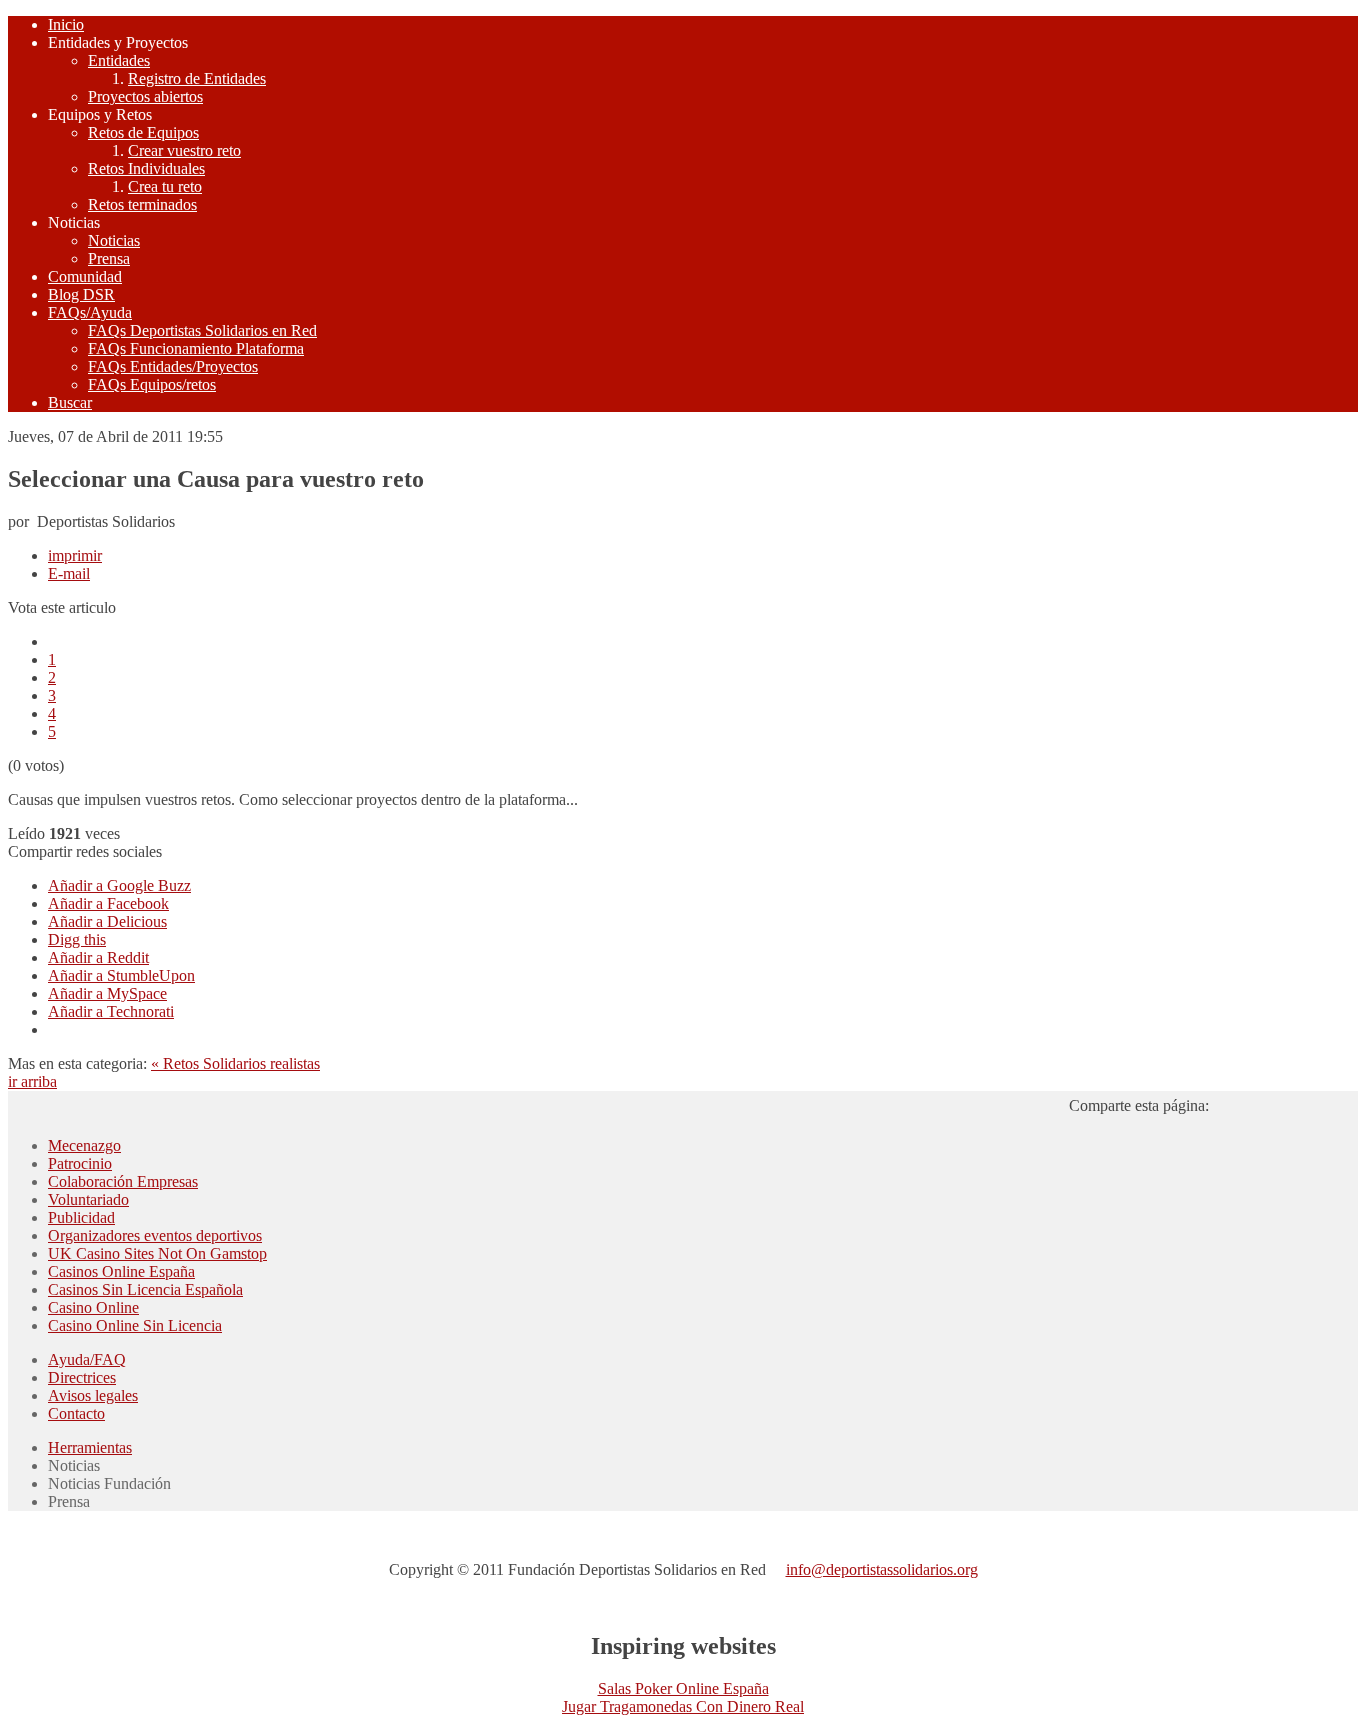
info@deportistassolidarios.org (882, 1569)
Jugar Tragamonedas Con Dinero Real (683, 1706)
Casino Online (93, 1307)
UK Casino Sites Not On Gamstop (157, 1253)
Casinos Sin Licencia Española (145, 1289)
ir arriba (32, 1081)
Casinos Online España (121, 1271)
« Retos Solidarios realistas (235, 1063)
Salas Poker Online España (683, 1688)
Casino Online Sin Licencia (135, 1325)
